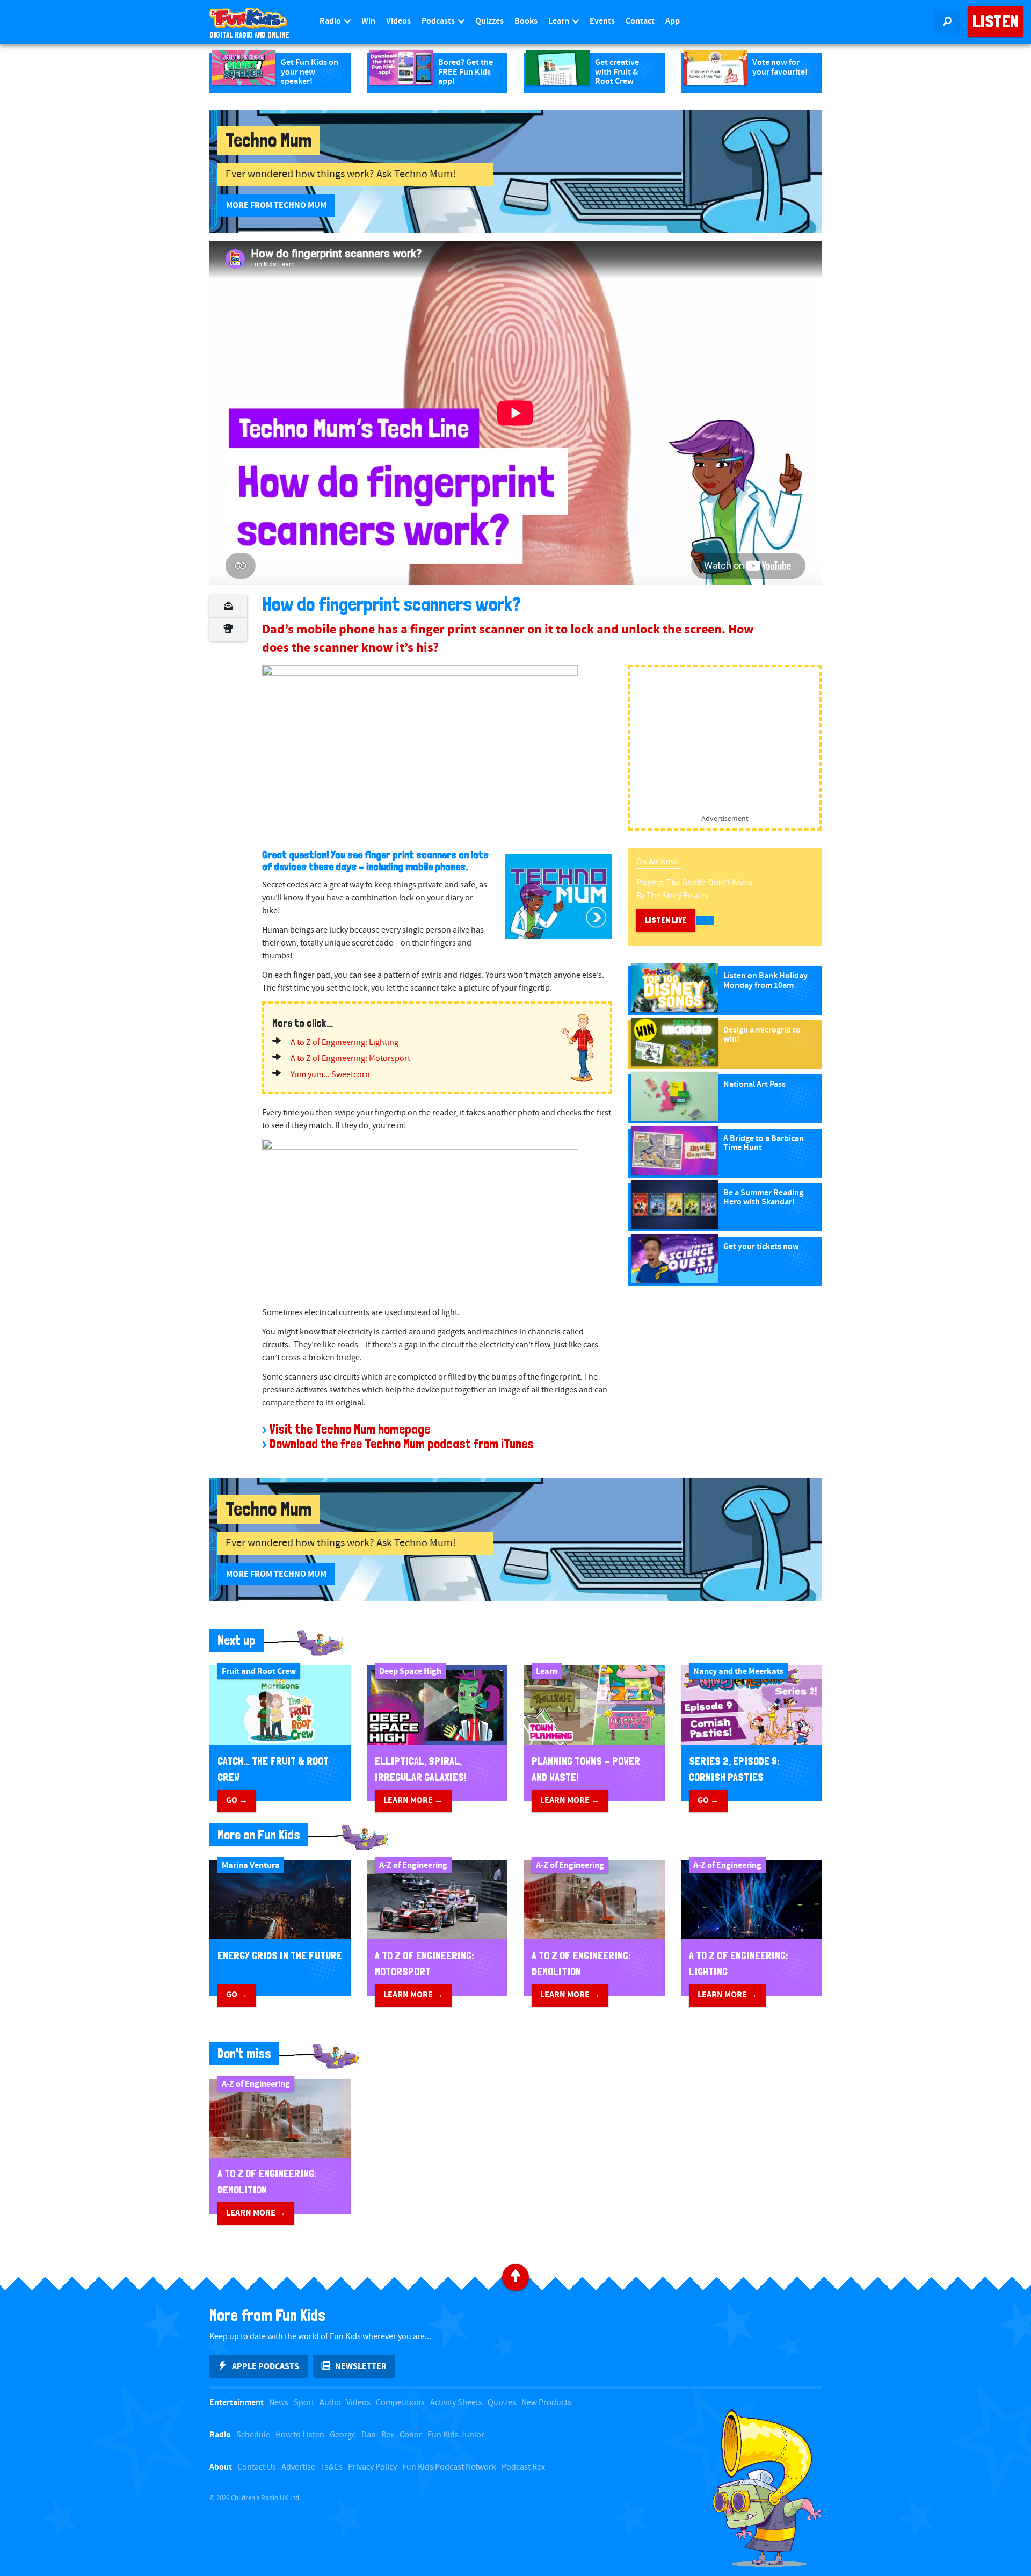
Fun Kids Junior (456, 2435)
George (343, 2435)
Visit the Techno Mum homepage (350, 1429)
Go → (237, 1800)
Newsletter (361, 2366)
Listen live (666, 920)
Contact (640, 21)
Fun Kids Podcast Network (449, 2467)
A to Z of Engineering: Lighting (344, 1042)
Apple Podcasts (266, 2366)
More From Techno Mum (276, 205)
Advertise (298, 2467)
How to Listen (300, 2435)
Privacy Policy (372, 2467)
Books (526, 21)
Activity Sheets (456, 2403)
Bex (388, 2435)
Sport (304, 2403)
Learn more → (413, 1800)
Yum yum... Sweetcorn (330, 1075)
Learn (560, 21)
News (279, 2403)
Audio (330, 2403)
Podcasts (439, 21)
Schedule (253, 2435)
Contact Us (257, 2467)
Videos (398, 21)
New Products (546, 2403)
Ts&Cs (332, 2467)
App (673, 21)
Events (602, 21)
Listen (995, 21)
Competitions (400, 2403)
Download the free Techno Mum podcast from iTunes (402, 1444)
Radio (331, 21)
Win (368, 21)
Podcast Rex (523, 2467)
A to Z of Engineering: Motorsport (350, 1059)
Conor (411, 2435)
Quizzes (489, 21)
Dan (369, 2435)
